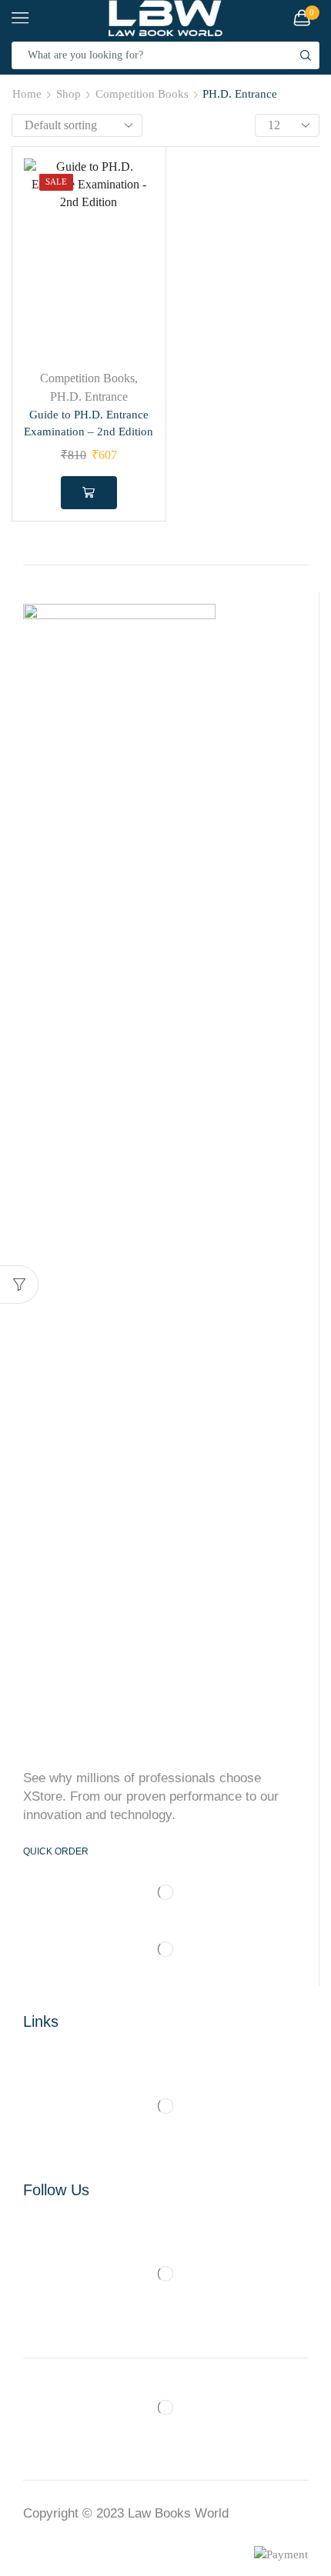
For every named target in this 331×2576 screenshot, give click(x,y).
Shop (69, 94)
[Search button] (306, 55)
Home (27, 94)
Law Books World (178, 2513)
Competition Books (142, 94)
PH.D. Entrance (89, 397)
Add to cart (89, 492)
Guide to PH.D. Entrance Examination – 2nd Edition (89, 423)
